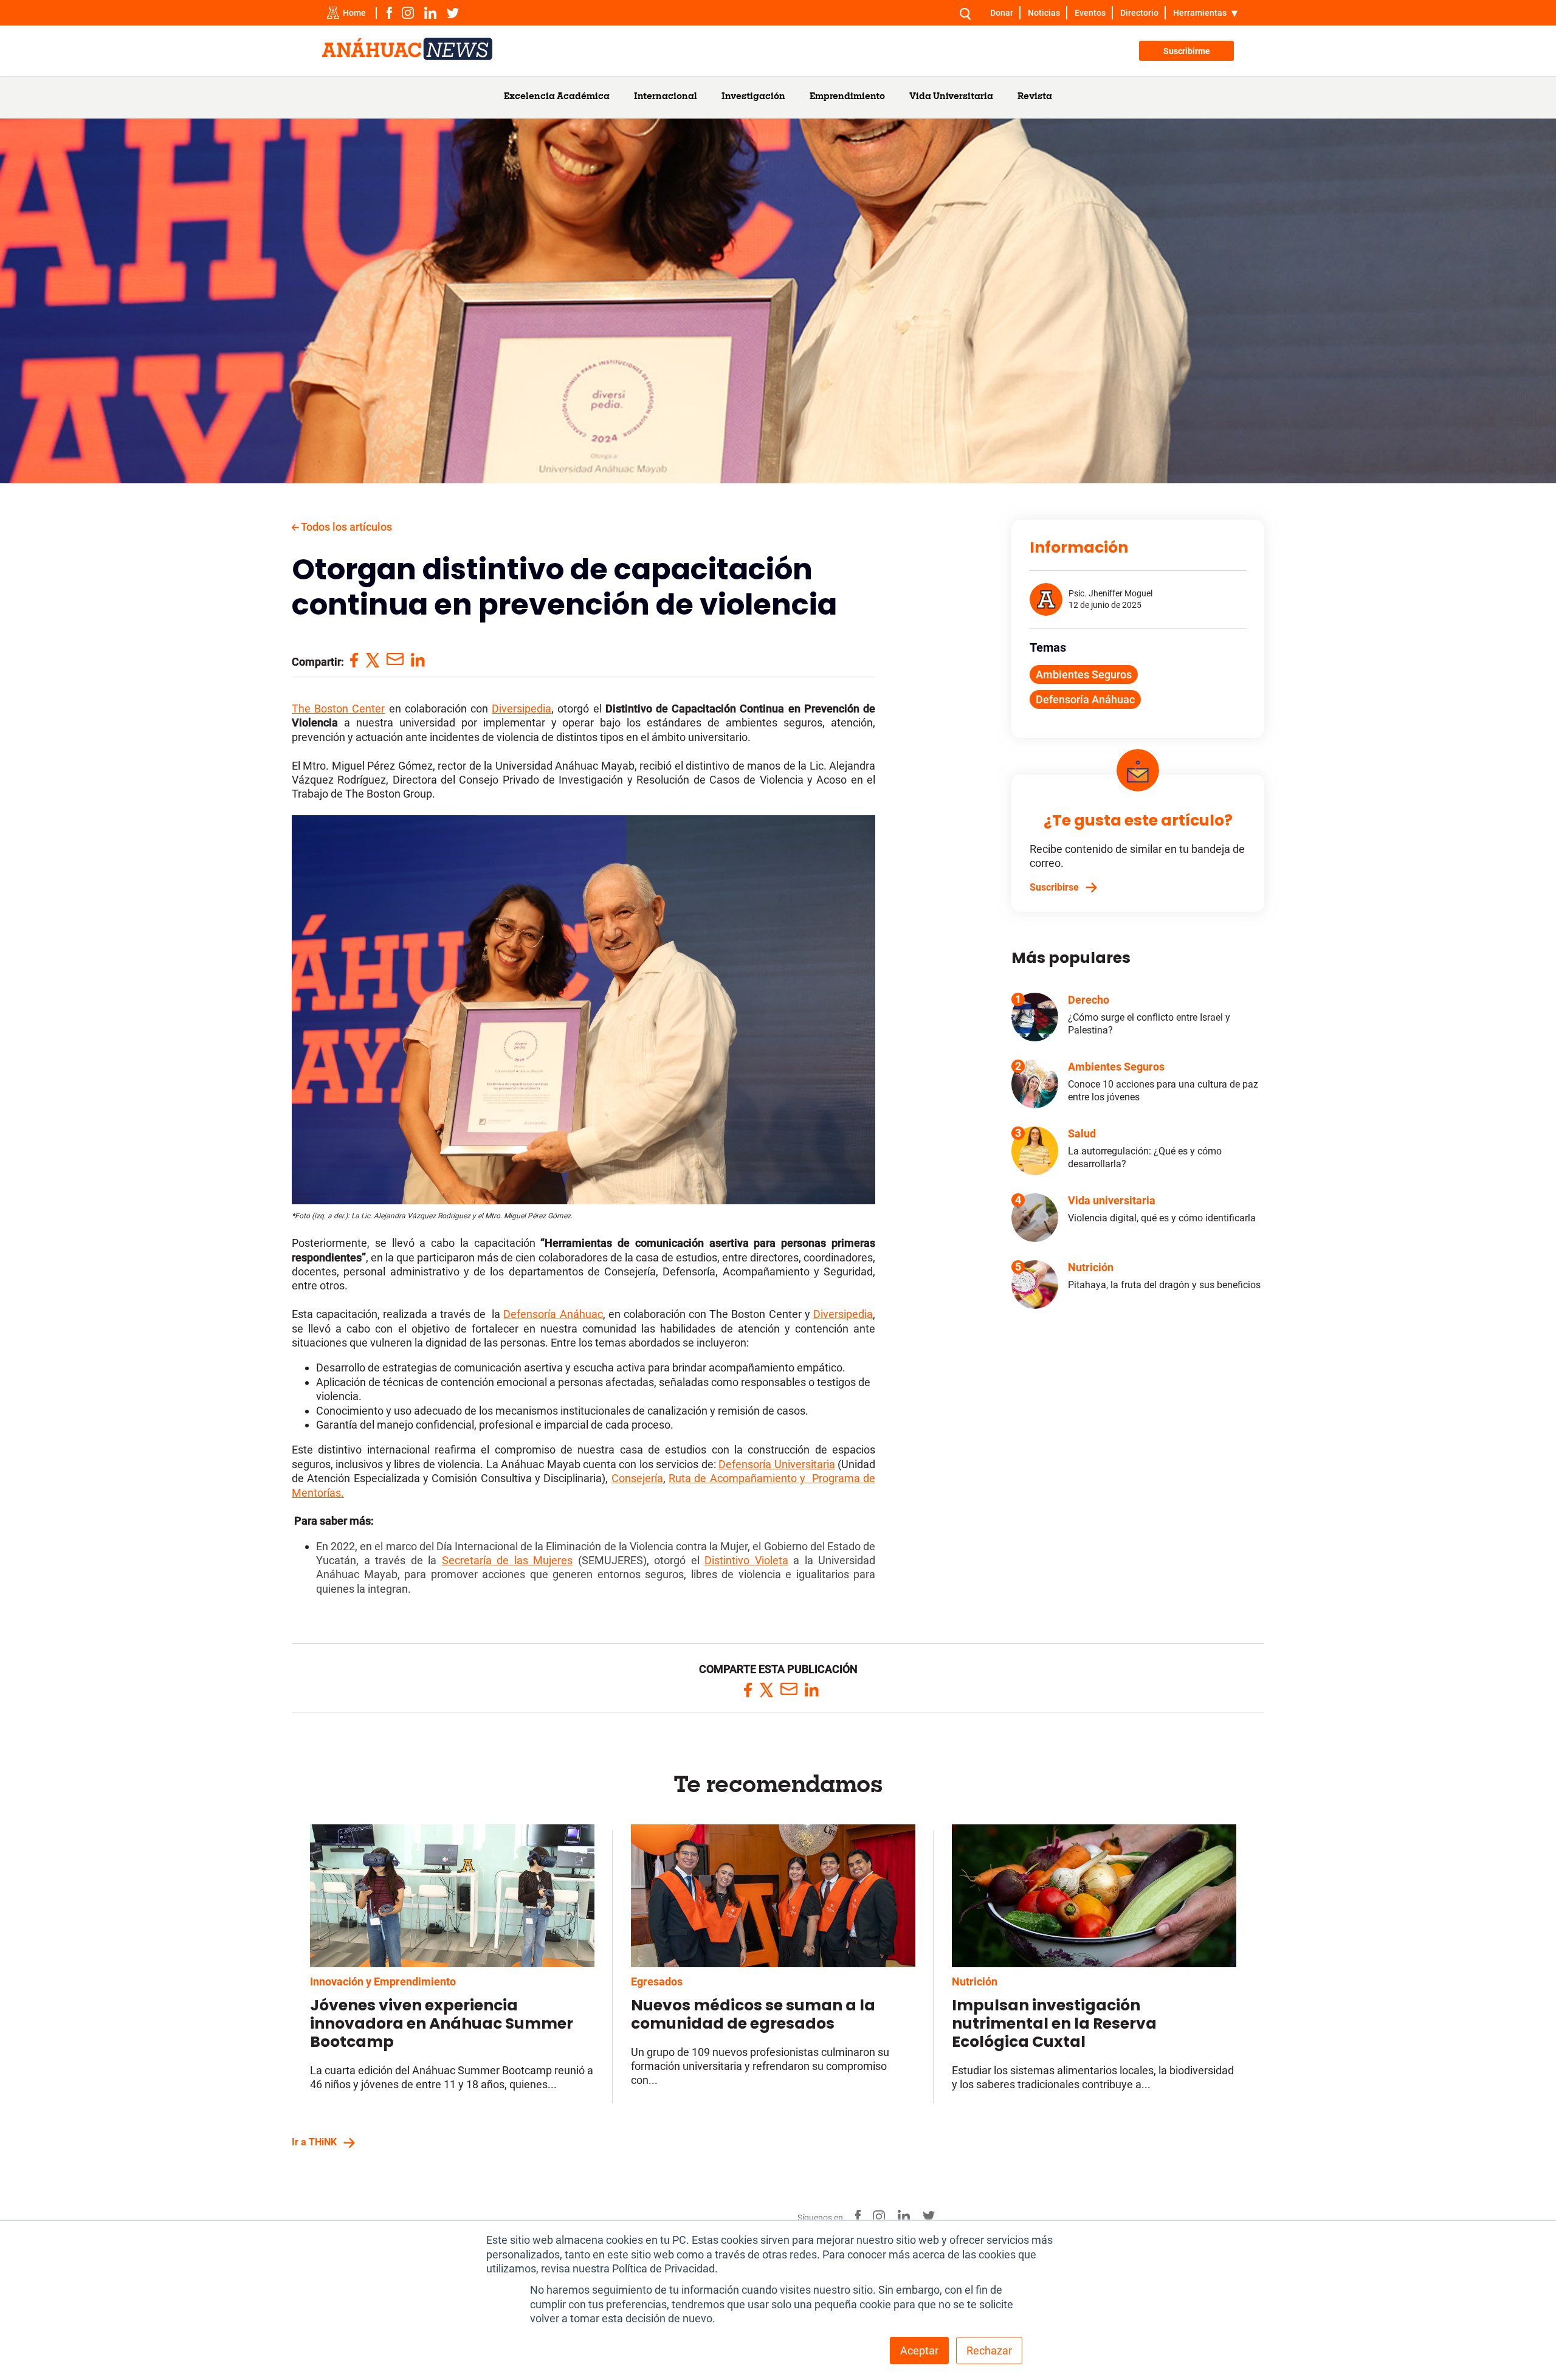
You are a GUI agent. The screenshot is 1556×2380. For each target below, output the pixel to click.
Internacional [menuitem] (666, 97)
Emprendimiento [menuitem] (847, 97)
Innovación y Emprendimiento (383, 1982)
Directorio (1139, 13)
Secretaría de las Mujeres (508, 1560)
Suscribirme (1187, 51)
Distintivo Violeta (746, 1560)
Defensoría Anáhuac (1085, 699)
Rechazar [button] (989, 2351)
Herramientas (1200, 13)
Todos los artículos (346, 527)
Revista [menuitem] (1035, 97)
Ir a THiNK (314, 2142)
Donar (1002, 13)
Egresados (657, 1982)
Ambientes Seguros (1084, 674)
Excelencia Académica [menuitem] (557, 97)
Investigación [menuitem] (753, 97)
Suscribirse (1054, 887)
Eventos (1090, 13)
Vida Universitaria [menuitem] (951, 97)
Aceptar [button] (919, 2351)
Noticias (1044, 13)
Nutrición (975, 1982)
